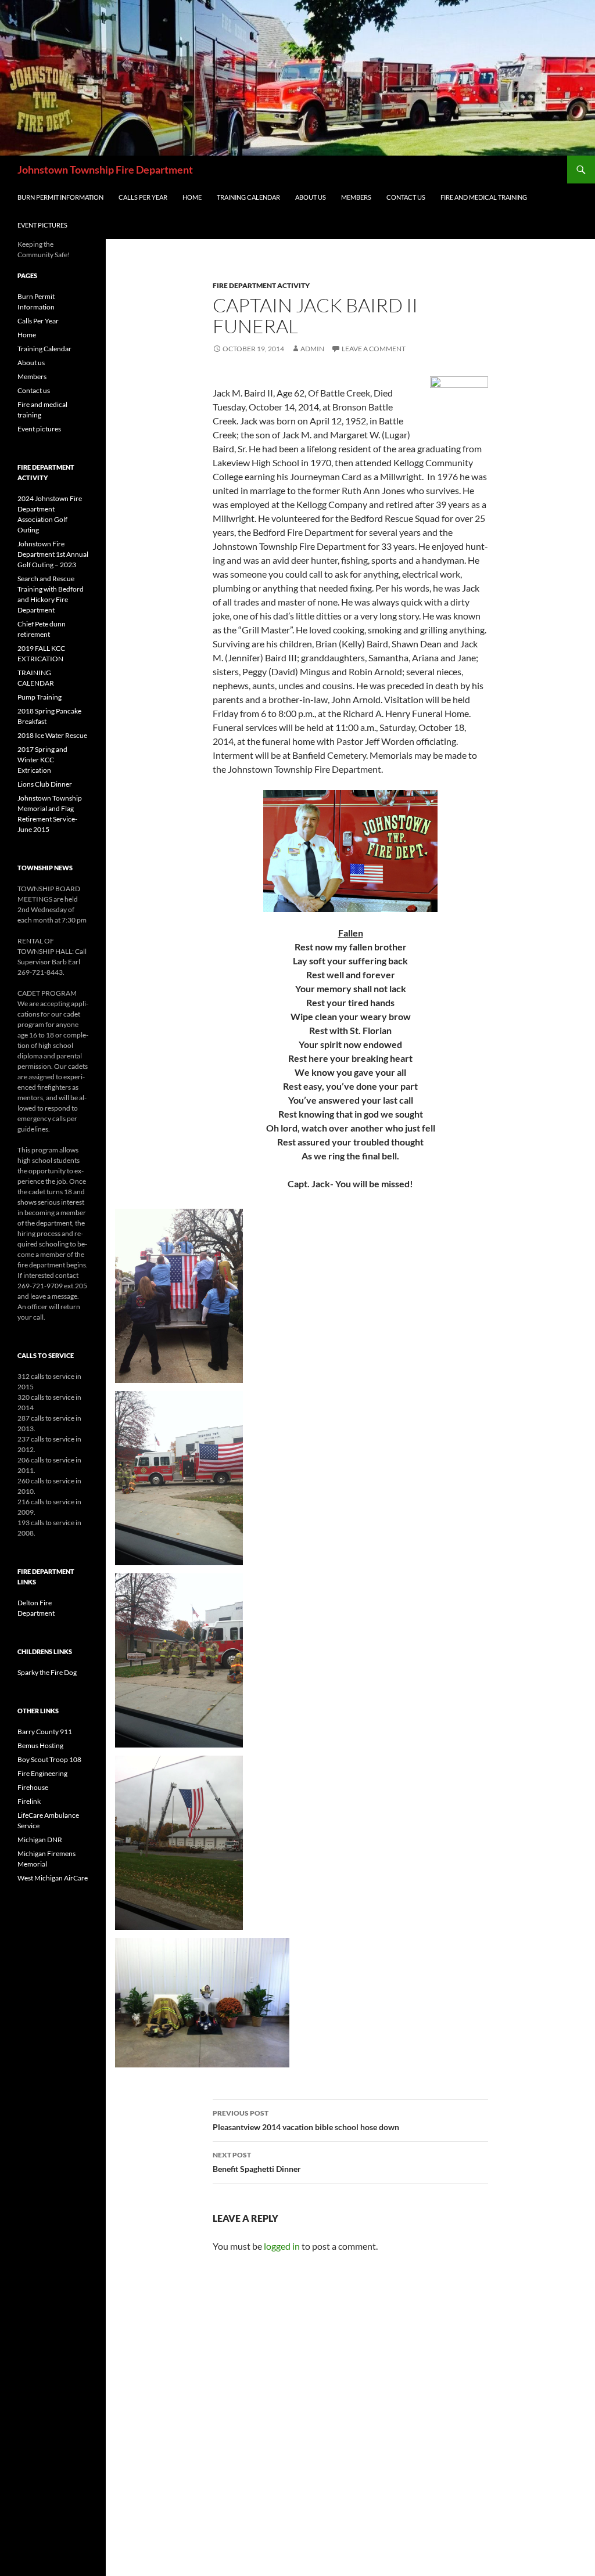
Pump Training (40, 697)
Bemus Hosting (40, 1745)
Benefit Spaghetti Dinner (257, 2162)
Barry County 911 (45, 1732)
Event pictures (42, 225)
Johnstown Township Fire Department (105, 170)
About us (311, 197)
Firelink (29, 1801)
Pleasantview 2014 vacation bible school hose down (306, 2120)
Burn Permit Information (60, 197)
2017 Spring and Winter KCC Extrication (42, 760)
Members (356, 197)
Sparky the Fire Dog (47, 1672)
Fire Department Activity (261, 285)
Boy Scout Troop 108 (49, 1759)
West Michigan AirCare (53, 1878)
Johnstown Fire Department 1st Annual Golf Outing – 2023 (53, 554)
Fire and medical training (484, 197)
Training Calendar (248, 197)
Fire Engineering (42, 1773)
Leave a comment (374, 349)
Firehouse (33, 1787)
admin (312, 349)
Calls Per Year (143, 197)
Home (192, 197)
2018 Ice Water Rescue (52, 735)
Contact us (406, 197)
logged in (282, 2246)
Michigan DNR (40, 1840)
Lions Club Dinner (45, 784)
